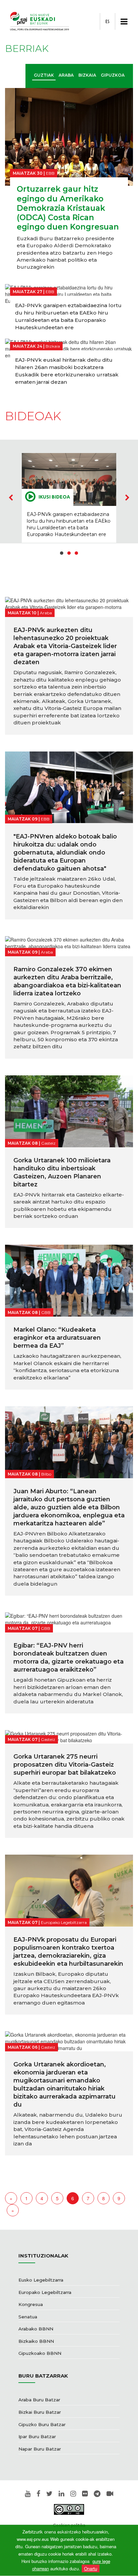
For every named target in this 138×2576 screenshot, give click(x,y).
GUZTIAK (44, 75)
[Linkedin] (61, 2494)
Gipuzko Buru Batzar (42, 2424)
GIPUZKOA (113, 75)
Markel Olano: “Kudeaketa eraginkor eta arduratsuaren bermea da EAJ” (57, 1338)
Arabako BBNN (36, 2329)
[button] (62, 553)
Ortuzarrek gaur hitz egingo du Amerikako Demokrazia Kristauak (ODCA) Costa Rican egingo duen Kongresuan (68, 208)
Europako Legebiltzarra (45, 2292)
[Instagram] (73, 2494)
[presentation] (11, 498)
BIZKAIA (87, 75)
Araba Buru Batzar (39, 2400)
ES (108, 21)
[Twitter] (49, 2494)
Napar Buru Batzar (40, 2449)
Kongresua (31, 2304)
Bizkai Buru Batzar (40, 2412)
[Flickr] (85, 2494)
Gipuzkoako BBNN (40, 2353)
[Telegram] (97, 2494)
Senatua (28, 2317)
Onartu (91, 2568)
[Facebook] (38, 2494)
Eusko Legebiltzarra (41, 2280)
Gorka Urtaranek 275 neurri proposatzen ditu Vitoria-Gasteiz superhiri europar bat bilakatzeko (65, 1765)
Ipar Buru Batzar (37, 2436)
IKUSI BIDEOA (54, 497)
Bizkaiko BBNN (36, 2341)
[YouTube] (28, 2494)
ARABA (66, 75)
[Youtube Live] (110, 2494)
